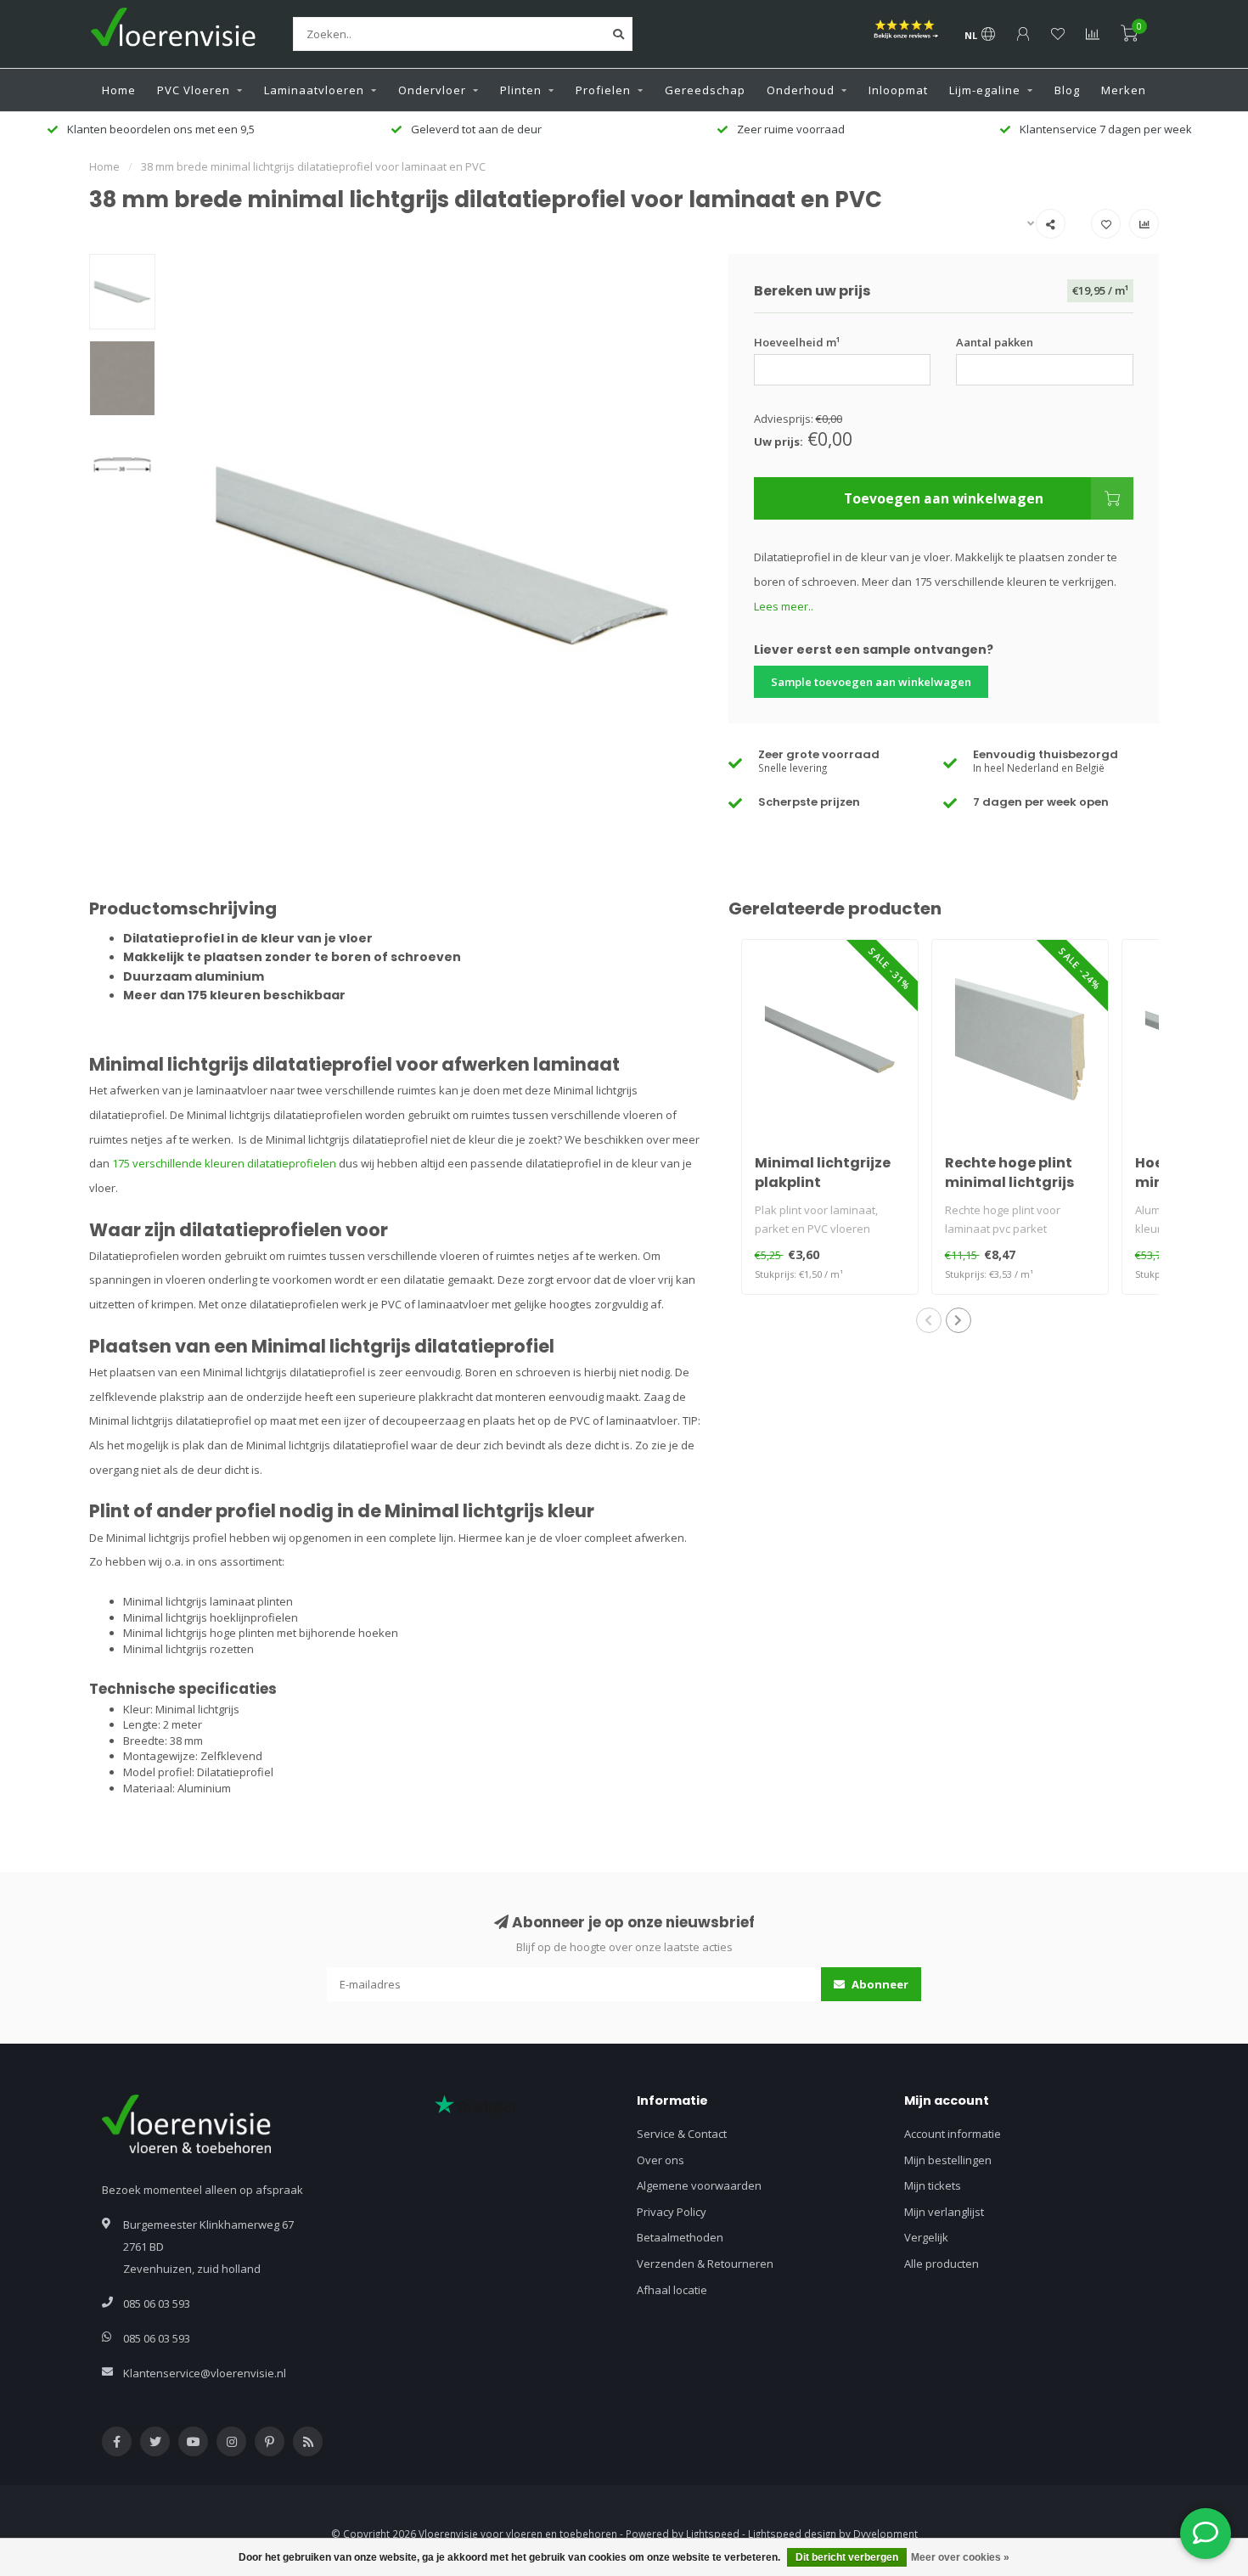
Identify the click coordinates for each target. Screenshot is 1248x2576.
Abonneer (879, 1984)
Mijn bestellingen (948, 2160)
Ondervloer (432, 90)
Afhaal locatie (672, 2290)
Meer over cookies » (960, 2557)
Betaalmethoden (680, 2237)
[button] (929, 1320)
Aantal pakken (995, 342)
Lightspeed (713, 2534)
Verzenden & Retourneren (705, 2264)
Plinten (521, 90)
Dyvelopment (885, 2534)
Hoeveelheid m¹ (797, 342)
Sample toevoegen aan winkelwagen (871, 682)
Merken (1124, 90)
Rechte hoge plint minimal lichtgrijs (1009, 1173)
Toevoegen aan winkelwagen (944, 498)
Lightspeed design (792, 2534)
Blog (1067, 90)
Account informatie (953, 2134)
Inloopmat (898, 90)
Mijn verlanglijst (944, 2212)
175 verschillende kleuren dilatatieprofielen (224, 1163)
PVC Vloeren (194, 90)
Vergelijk (926, 2237)
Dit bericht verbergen (847, 2557)
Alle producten (942, 2264)
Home (119, 90)
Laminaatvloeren (314, 90)
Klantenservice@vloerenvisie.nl (205, 2373)
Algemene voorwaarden (699, 2185)
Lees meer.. (784, 606)
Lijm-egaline (985, 90)
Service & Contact (682, 2134)
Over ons (661, 2160)
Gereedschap (705, 90)
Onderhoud (801, 90)
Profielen (603, 90)
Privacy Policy (672, 2212)
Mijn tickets (933, 2185)
